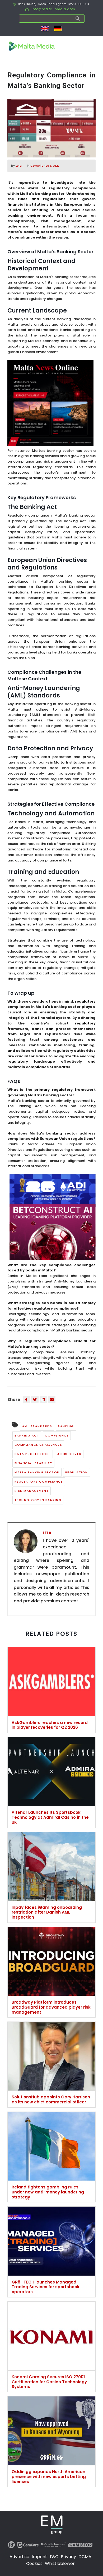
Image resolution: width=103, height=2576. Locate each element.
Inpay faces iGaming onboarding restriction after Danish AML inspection (47, 1912)
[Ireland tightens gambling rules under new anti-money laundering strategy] (51, 2148)
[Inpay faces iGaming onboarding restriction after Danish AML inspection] (51, 1868)
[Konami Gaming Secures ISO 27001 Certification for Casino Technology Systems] (51, 2338)
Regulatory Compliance (39, 1482)
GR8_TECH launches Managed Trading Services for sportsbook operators (46, 2287)
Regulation (77, 1472)
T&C (54, 2557)
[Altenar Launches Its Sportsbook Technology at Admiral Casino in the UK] (51, 1774)
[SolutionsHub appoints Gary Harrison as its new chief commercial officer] (51, 2058)
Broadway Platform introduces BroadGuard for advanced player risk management (51, 2007)
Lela (19, 166)
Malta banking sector (37, 1472)
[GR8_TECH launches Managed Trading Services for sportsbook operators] (51, 2243)
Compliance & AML (45, 166)
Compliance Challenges (38, 1445)
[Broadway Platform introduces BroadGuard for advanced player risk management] (51, 1963)
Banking (66, 1426)
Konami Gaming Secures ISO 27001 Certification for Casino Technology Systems (49, 2382)
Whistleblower (60, 2563)
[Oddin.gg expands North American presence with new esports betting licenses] (51, 2433)
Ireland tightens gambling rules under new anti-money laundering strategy (48, 2192)
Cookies (34, 2563)
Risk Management (32, 1491)
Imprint (39, 2557)
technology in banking (38, 1500)
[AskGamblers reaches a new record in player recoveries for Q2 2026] (51, 1683)
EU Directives (68, 1454)
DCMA (85, 2557)
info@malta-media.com (53, 9)
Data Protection (32, 1454)
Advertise (19, 2557)
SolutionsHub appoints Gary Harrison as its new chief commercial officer (51, 2099)
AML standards (37, 1426)
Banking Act (27, 1435)
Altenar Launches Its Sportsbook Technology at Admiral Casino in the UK (50, 1817)
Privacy (68, 2557)
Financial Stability (34, 1463)
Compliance (57, 1435)
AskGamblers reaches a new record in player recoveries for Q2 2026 (50, 1725)
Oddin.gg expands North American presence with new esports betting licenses (49, 2477)
